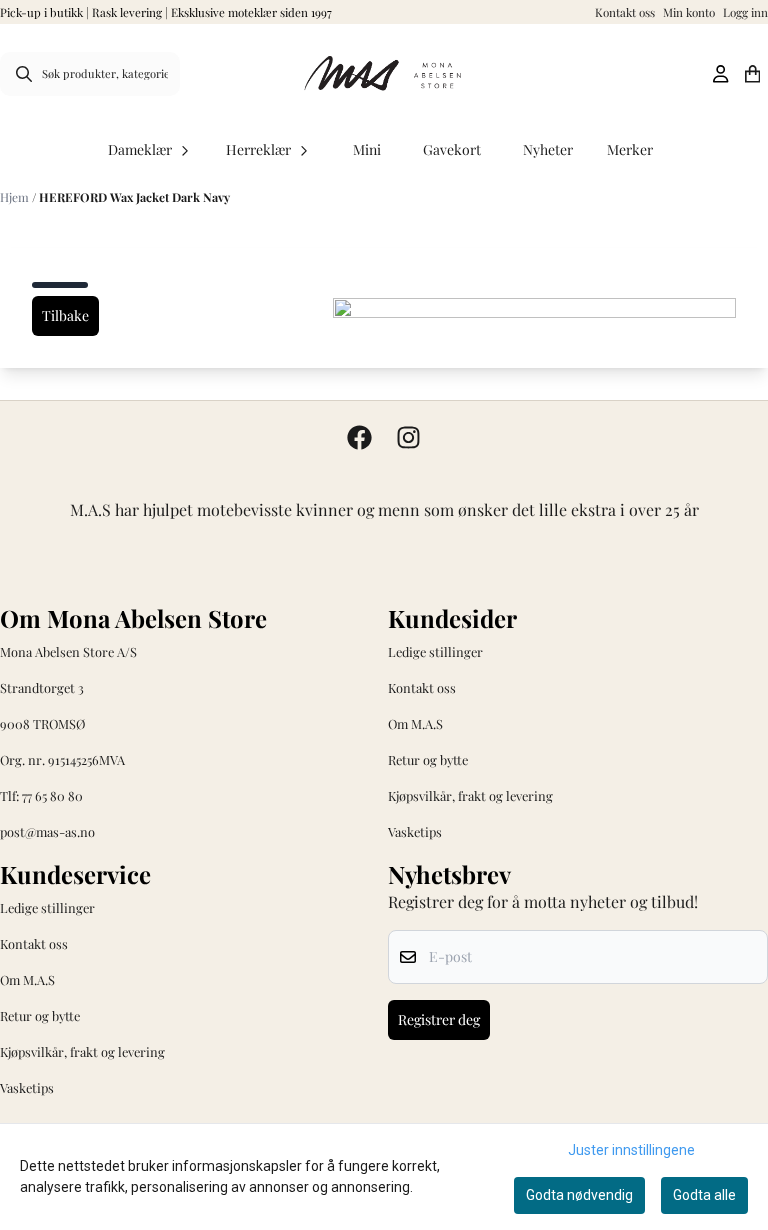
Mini (367, 149)
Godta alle (704, 1195)
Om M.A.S (415, 723)
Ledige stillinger (435, 651)
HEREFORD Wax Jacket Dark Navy (134, 197)
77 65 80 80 (52, 795)
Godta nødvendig (579, 1195)
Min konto (689, 12)
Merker (630, 149)
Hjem (16, 197)
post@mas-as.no (47, 831)
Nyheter (548, 149)
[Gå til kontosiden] (720, 74)
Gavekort (452, 149)
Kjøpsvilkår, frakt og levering (470, 795)
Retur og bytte (428, 759)
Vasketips (415, 831)
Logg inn (745, 12)
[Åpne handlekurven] (752, 74)
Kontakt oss (625, 12)
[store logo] (384, 74)
